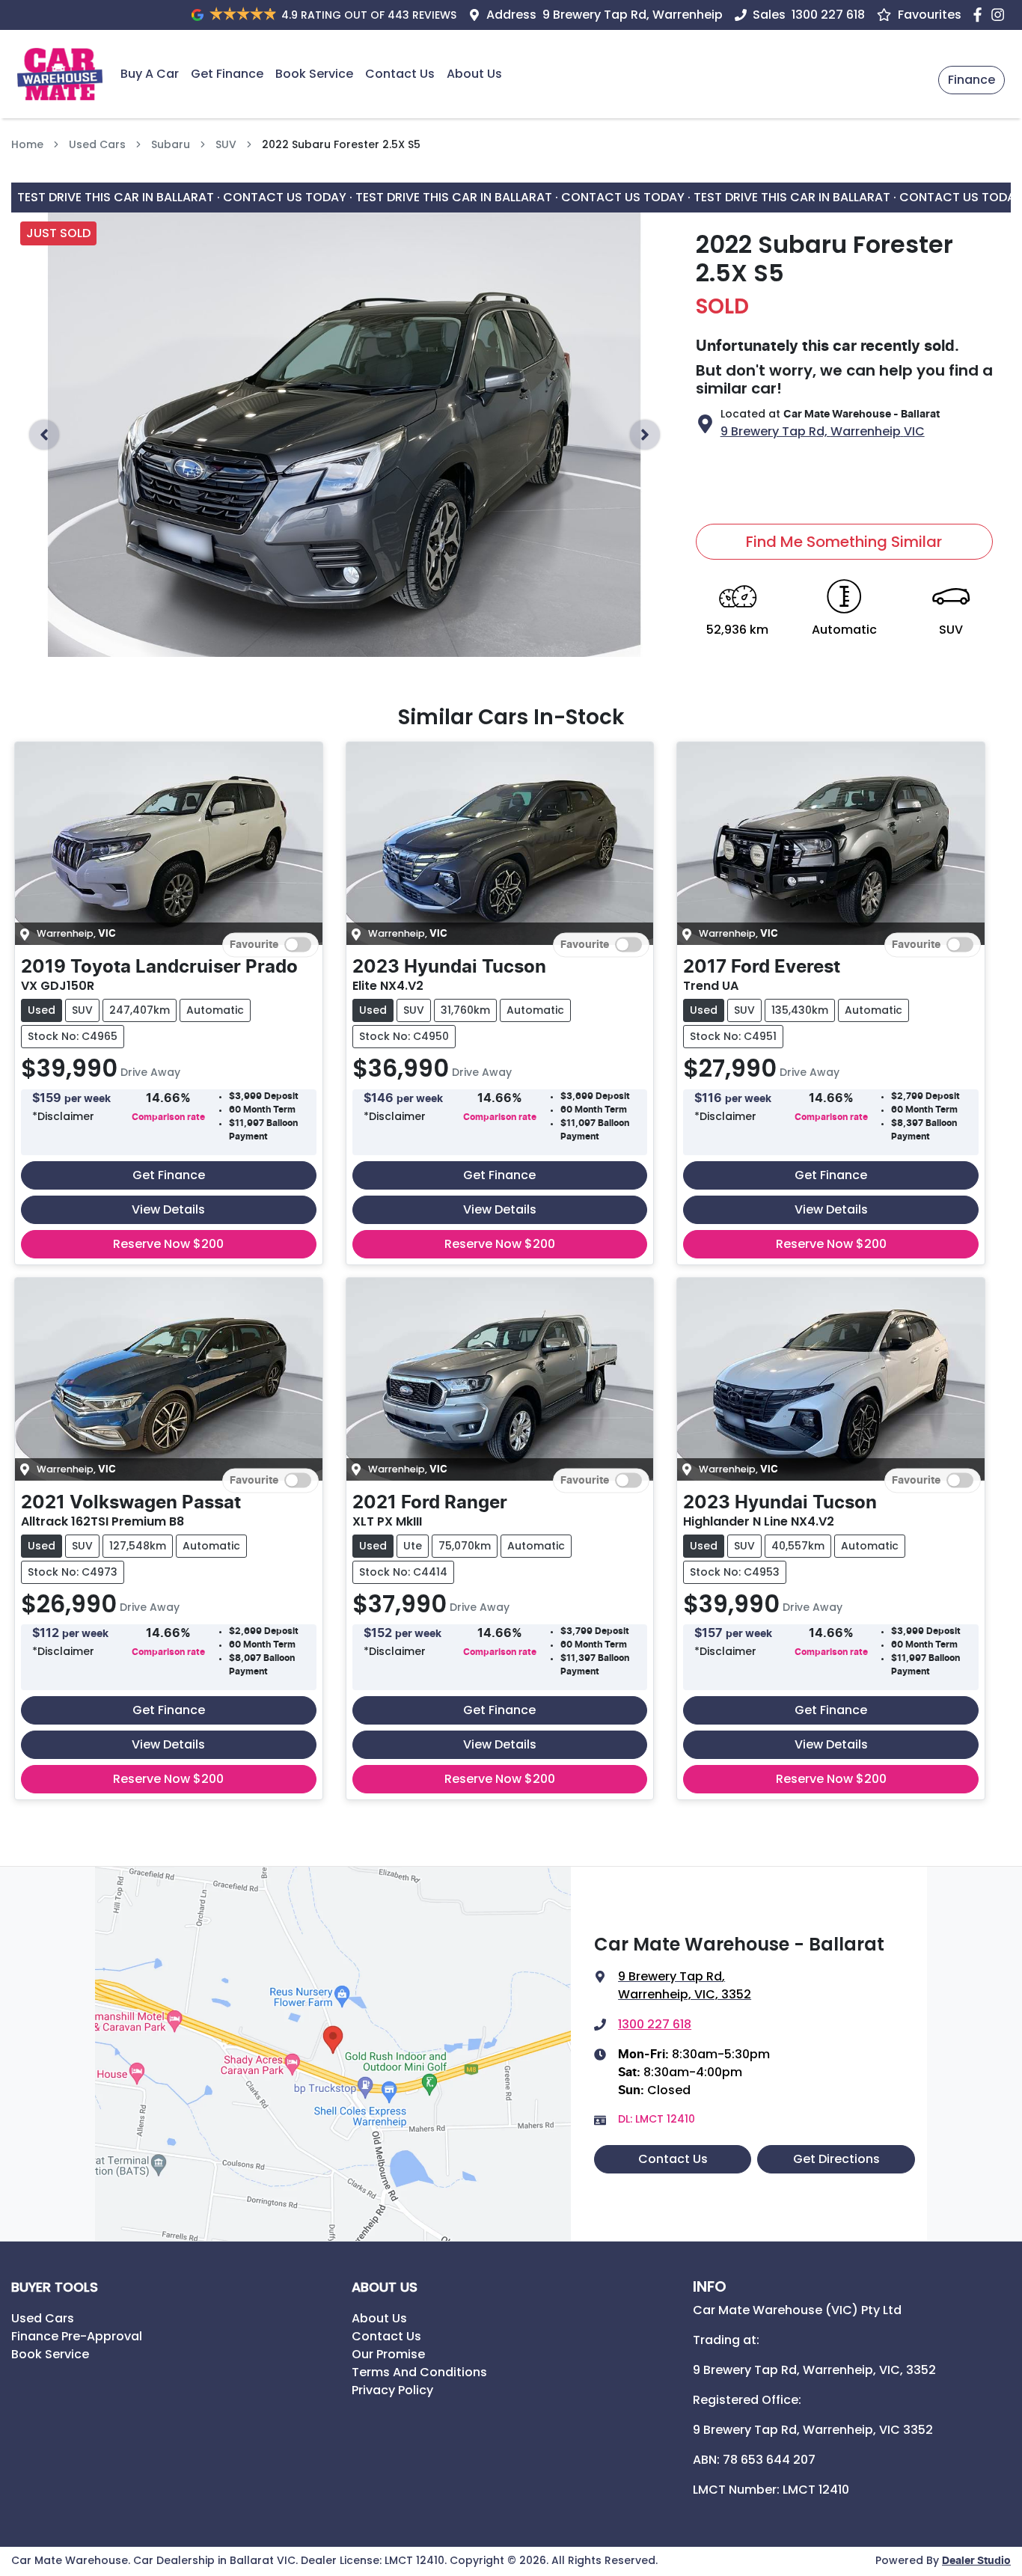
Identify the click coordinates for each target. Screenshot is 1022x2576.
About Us (474, 74)
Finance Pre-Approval (77, 2336)
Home (27, 144)
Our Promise (388, 2354)
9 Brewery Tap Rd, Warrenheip (633, 15)
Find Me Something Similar (844, 542)
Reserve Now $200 (168, 1244)
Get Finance (227, 74)
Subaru (171, 144)
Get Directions (836, 2159)
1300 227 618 (828, 15)
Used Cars (97, 144)
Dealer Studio (976, 2561)
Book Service (314, 74)
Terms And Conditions (419, 2372)
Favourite (254, 945)
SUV (226, 144)
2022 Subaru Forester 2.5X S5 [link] (341, 144)
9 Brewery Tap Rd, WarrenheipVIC (823, 431)
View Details (168, 1209)
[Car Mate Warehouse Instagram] (1001, 15)
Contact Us (400, 74)
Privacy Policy (392, 2390)
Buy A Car (150, 74)
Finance (971, 80)
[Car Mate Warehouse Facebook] (980, 15)
